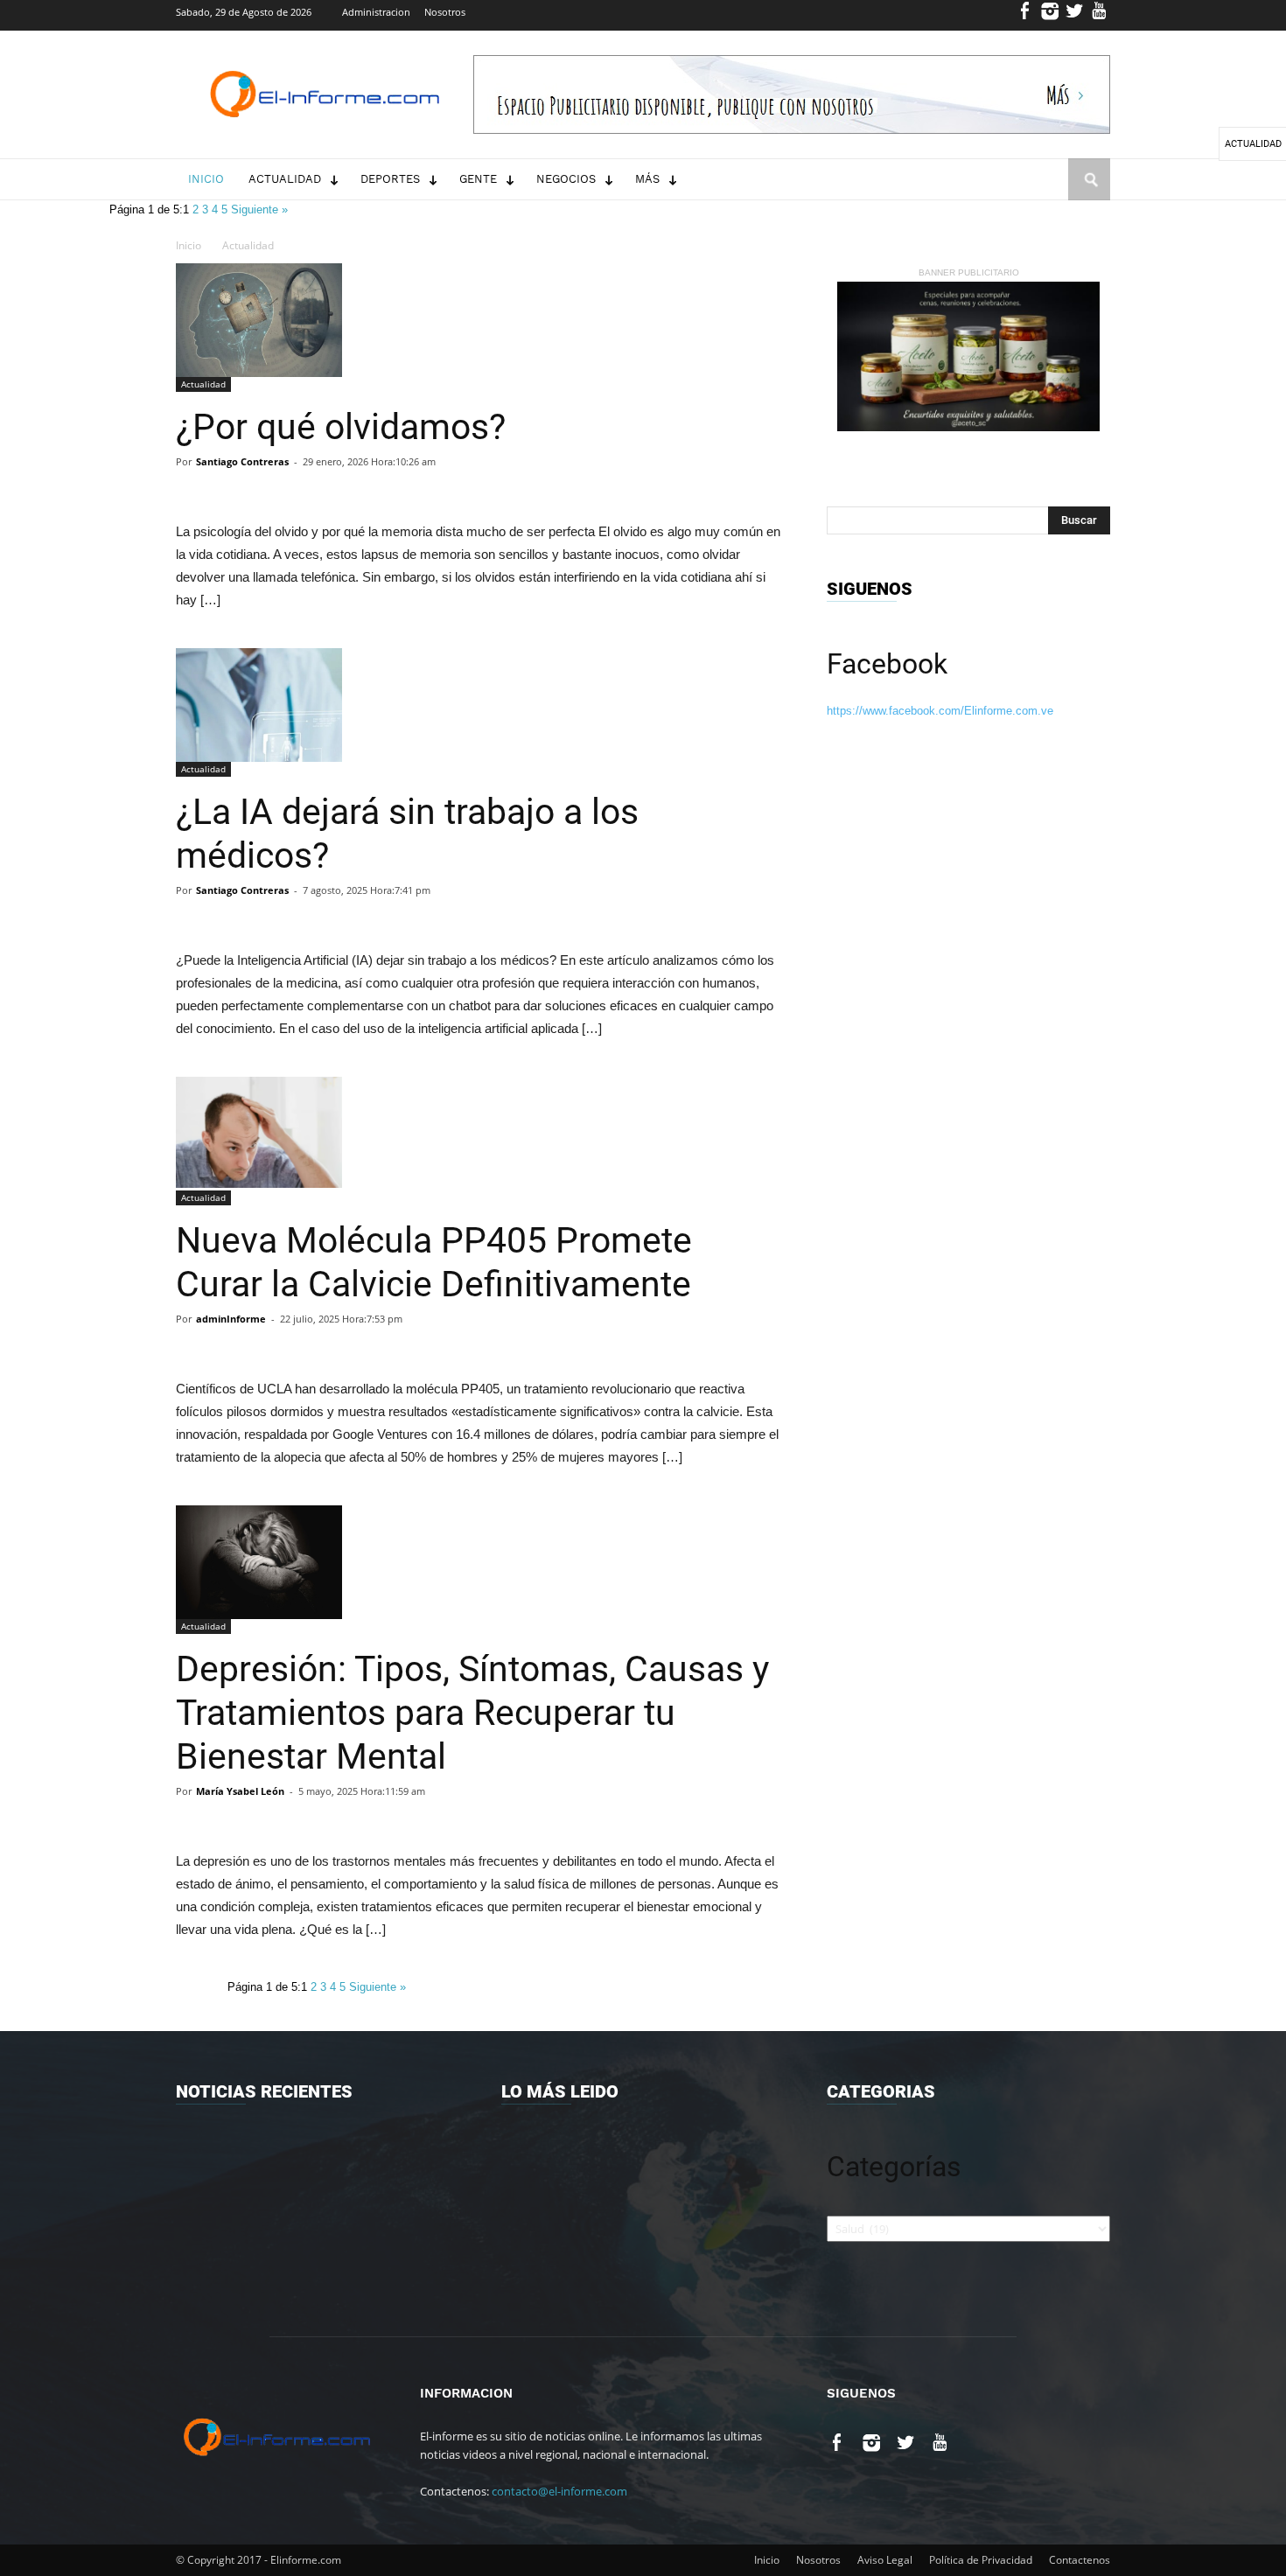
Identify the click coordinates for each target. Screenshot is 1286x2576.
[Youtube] (1099, 15)
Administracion (376, 12)
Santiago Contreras (242, 461)
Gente (478, 179)
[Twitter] (1075, 15)
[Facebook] (1026, 15)
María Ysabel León (240, 1791)
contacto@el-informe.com (559, 2491)
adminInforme (231, 1319)
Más (647, 179)
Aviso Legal (885, 2560)
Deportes (390, 179)
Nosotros (445, 12)
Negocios (566, 179)
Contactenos (1080, 2560)
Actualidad (285, 179)
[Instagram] (1050, 15)
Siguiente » (259, 209)
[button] (1089, 196)
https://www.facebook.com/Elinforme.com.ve (940, 711)
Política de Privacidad (981, 2560)
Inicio (206, 179)
